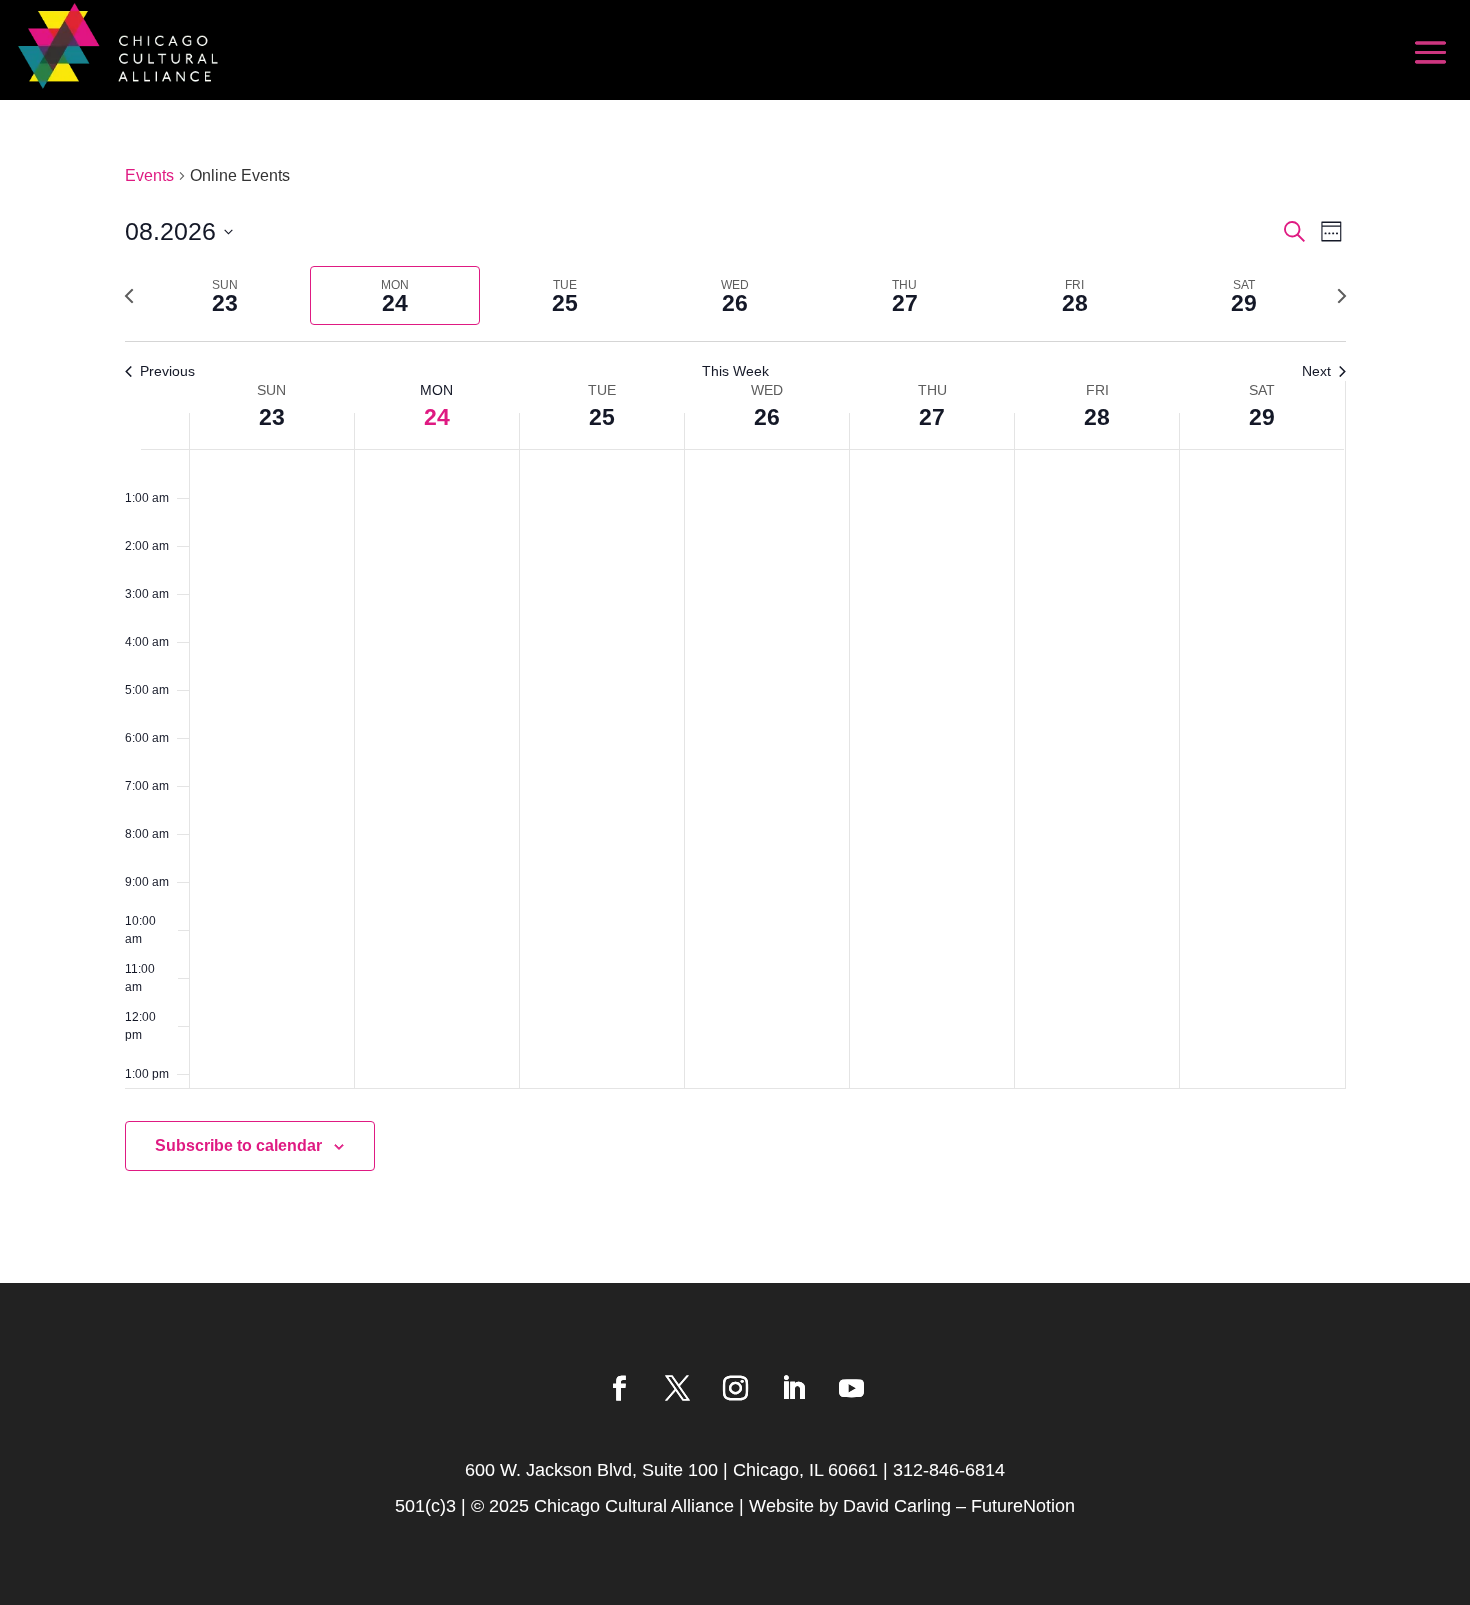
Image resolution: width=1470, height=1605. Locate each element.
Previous (167, 371)
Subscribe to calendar (238, 1145)
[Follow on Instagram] (735, 1389)
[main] (735, 691)
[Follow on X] (677, 1389)
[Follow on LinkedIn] (793, 1389)
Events (149, 175)
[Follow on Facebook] (619, 1389)
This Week (735, 371)
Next (1316, 371)
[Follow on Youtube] (851, 1389)
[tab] (226, 295)
